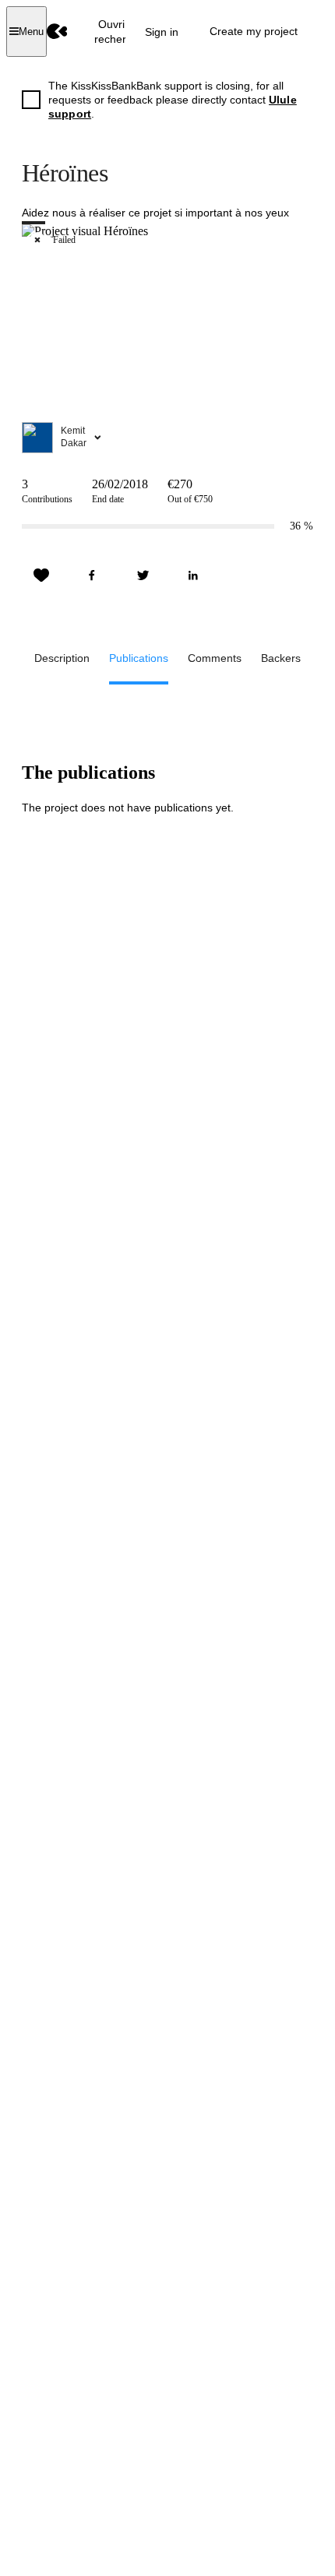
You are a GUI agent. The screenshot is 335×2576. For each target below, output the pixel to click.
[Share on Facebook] (92, 575)
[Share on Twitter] (143, 575)
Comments (215, 658)
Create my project (254, 31)
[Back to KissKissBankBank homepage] (57, 32)
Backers (281, 658)
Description (62, 658)
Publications (139, 658)
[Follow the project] (41, 575)
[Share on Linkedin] (193, 575)
